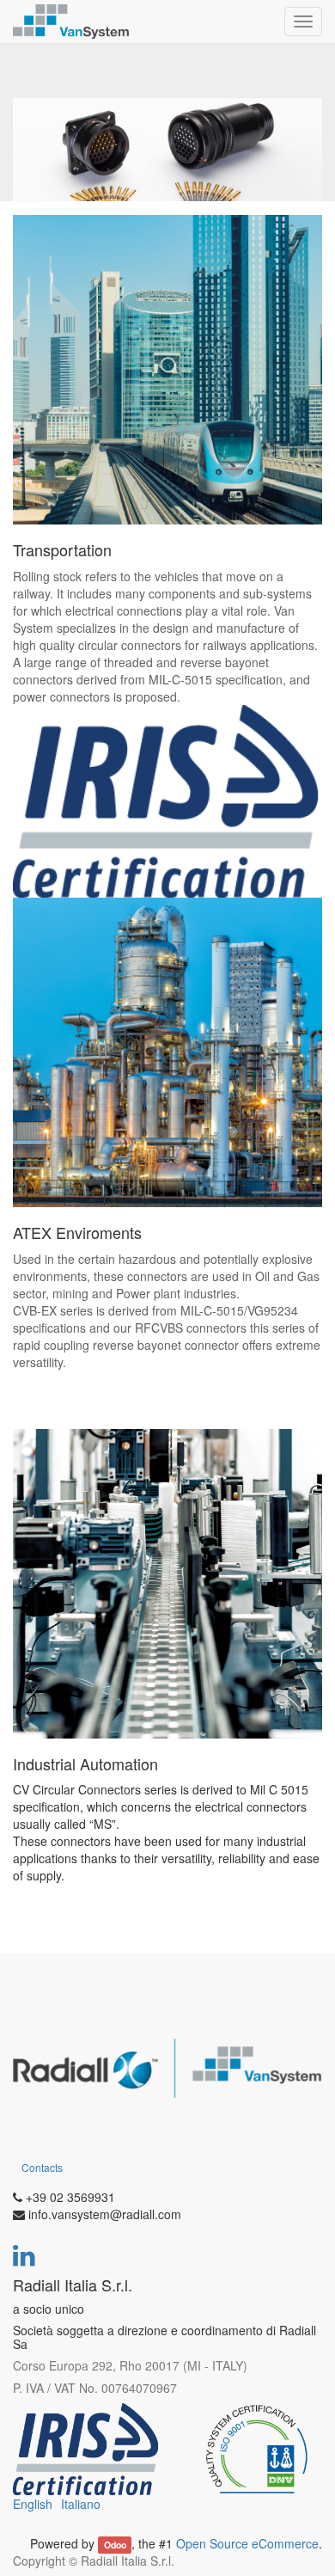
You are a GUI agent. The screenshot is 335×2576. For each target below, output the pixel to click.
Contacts (42, 2167)
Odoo (115, 2545)
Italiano (81, 2504)
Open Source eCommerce (247, 2543)
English (33, 2504)
